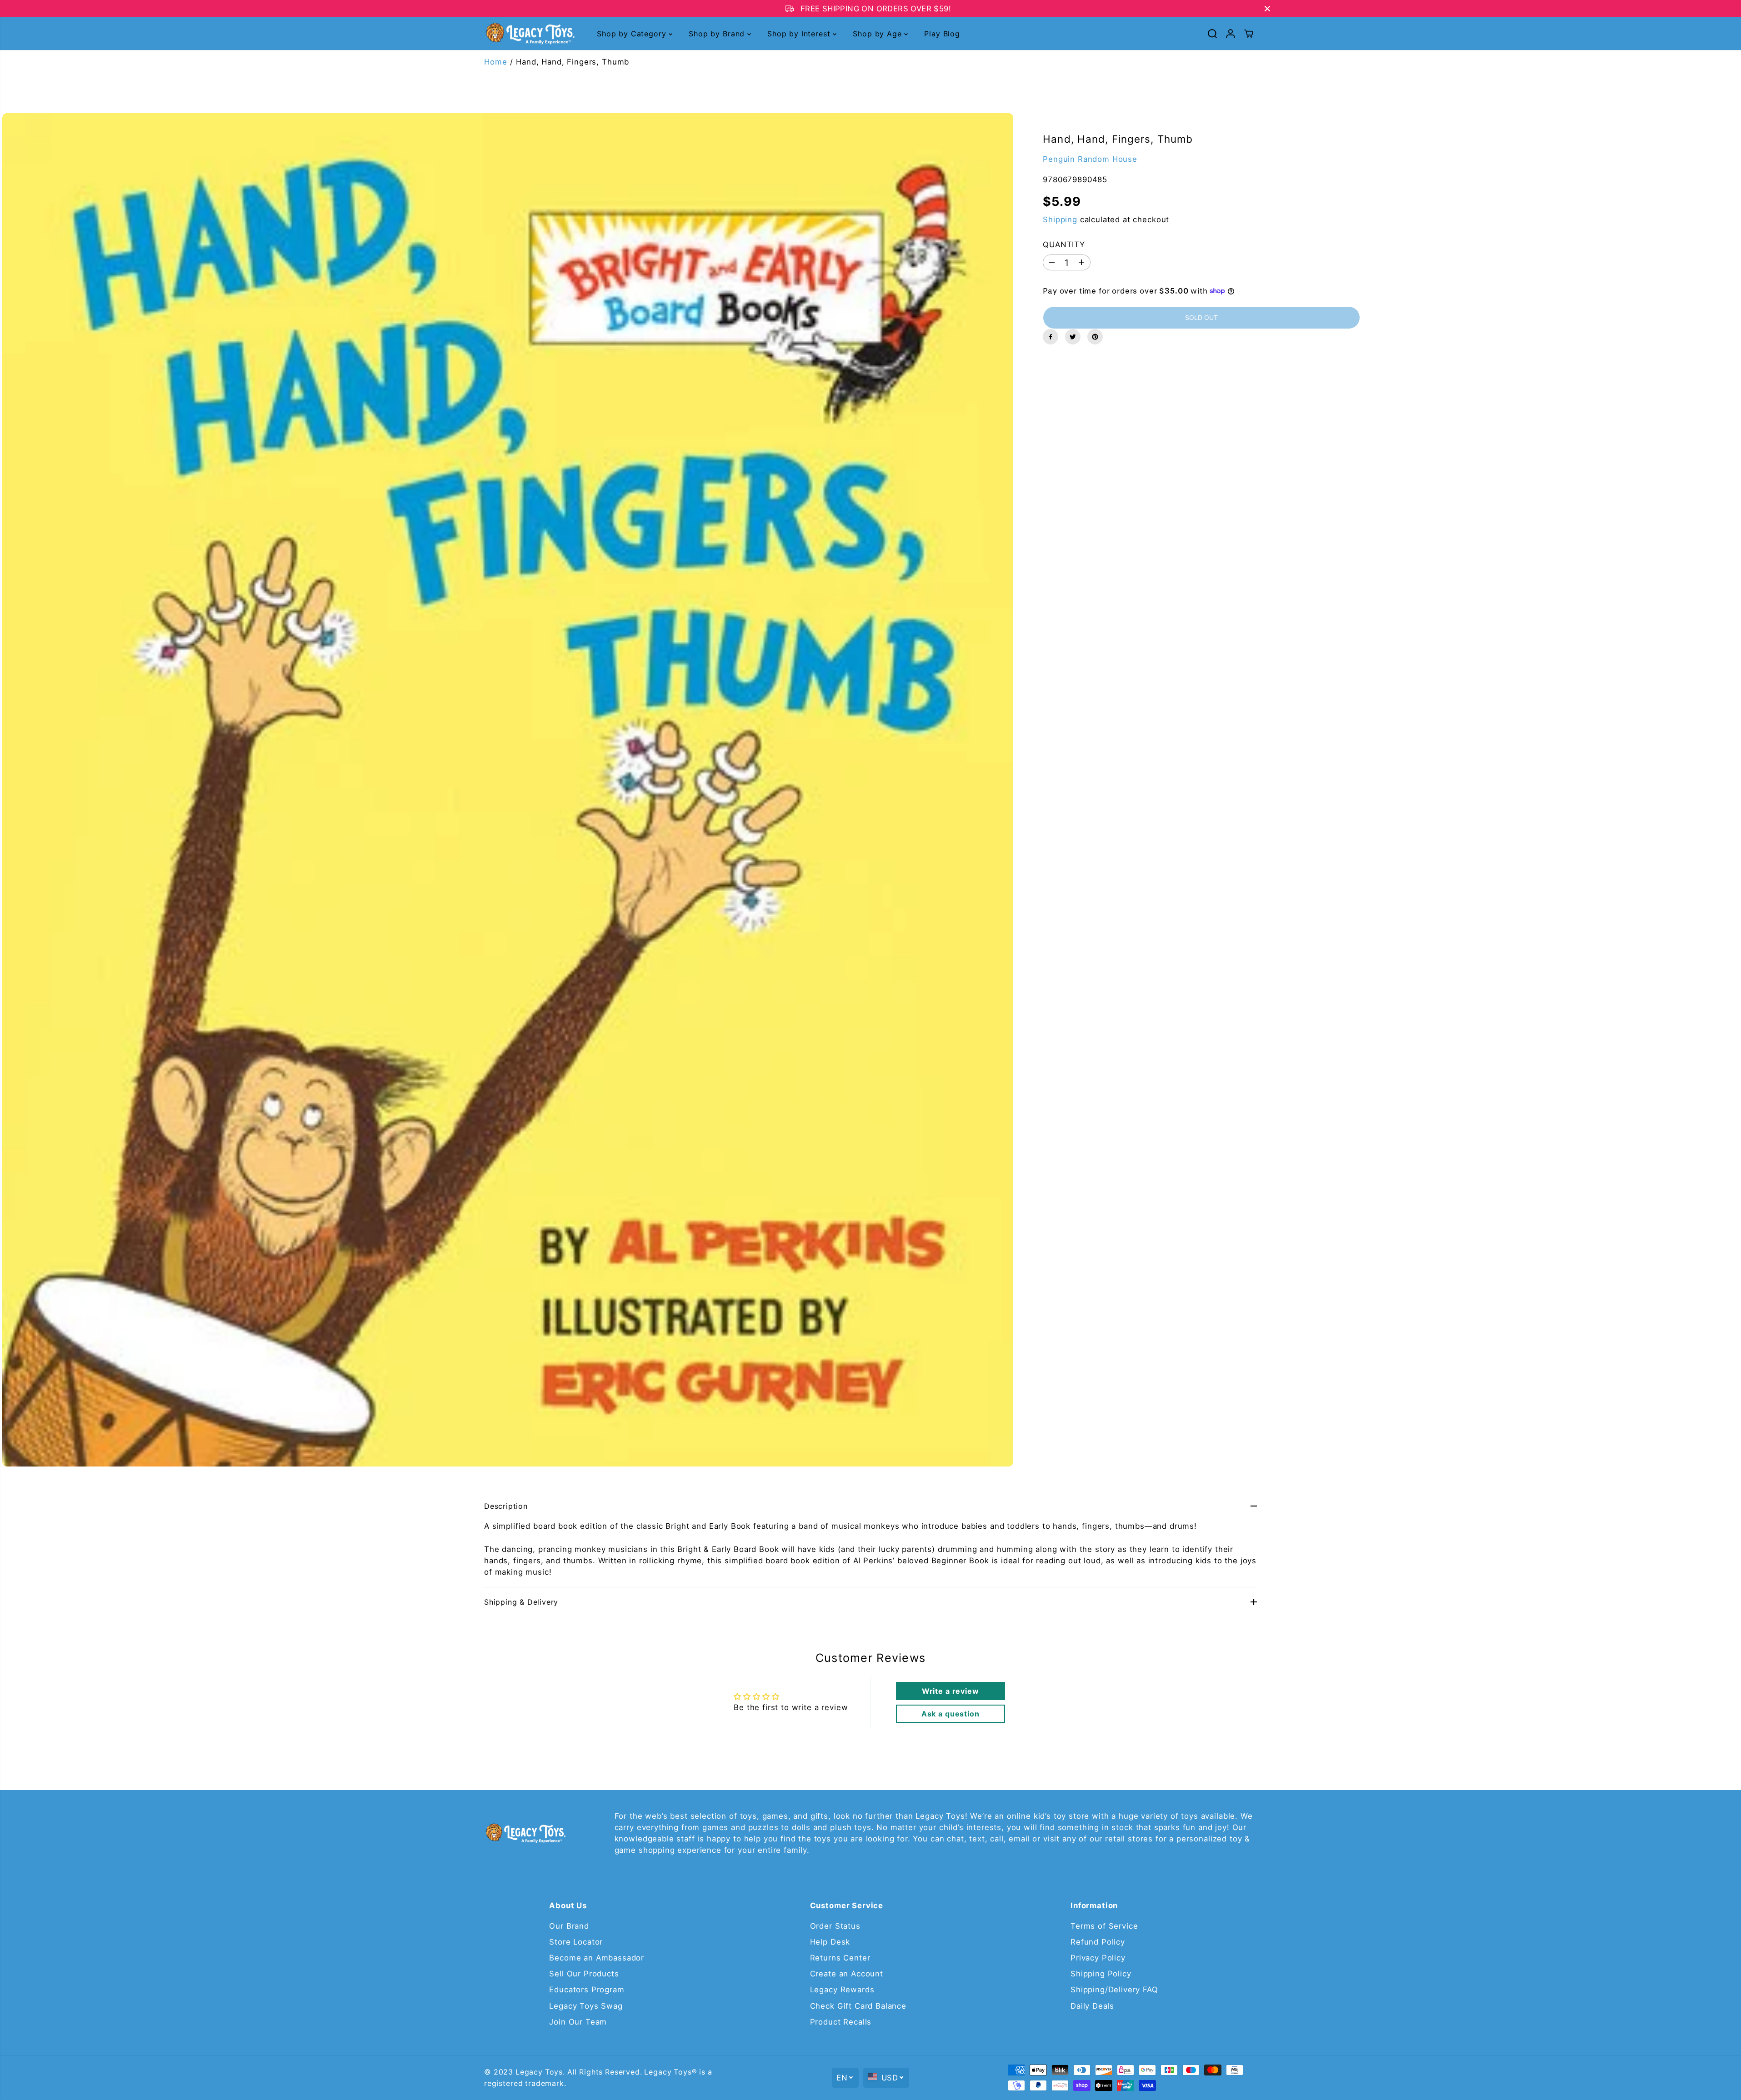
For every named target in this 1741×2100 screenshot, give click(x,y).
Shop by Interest (800, 34)
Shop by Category (633, 34)
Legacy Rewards (842, 1990)
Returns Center (840, 1958)
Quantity (1064, 244)
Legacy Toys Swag (586, 2006)
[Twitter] (1073, 337)
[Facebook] (1051, 337)
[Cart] (1249, 34)
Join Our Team (578, 2022)
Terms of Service (1104, 1926)
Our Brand (569, 1926)
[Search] (1212, 34)
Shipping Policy (1101, 1974)
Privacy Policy (1098, 1958)
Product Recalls (841, 2022)
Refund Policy (1098, 1942)
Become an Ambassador (597, 1958)
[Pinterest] (1095, 337)
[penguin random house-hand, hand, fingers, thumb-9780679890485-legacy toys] (508, 790)
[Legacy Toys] (530, 34)
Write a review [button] (951, 1691)
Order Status (835, 1926)
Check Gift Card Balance (858, 2006)
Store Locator (576, 1942)
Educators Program (587, 1990)
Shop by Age (878, 34)
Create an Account (847, 1974)
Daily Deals (1092, 2006)
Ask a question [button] (951, 1714)
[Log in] (1231, 34)
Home (495, 62)
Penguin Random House (1090, 159)
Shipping (1060, 219)
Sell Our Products (584, 1974)
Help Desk (830, 1942)
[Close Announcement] (1267, 9)
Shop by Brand (718, 34)
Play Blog (942, 34)
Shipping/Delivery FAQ (1114, 1990)
